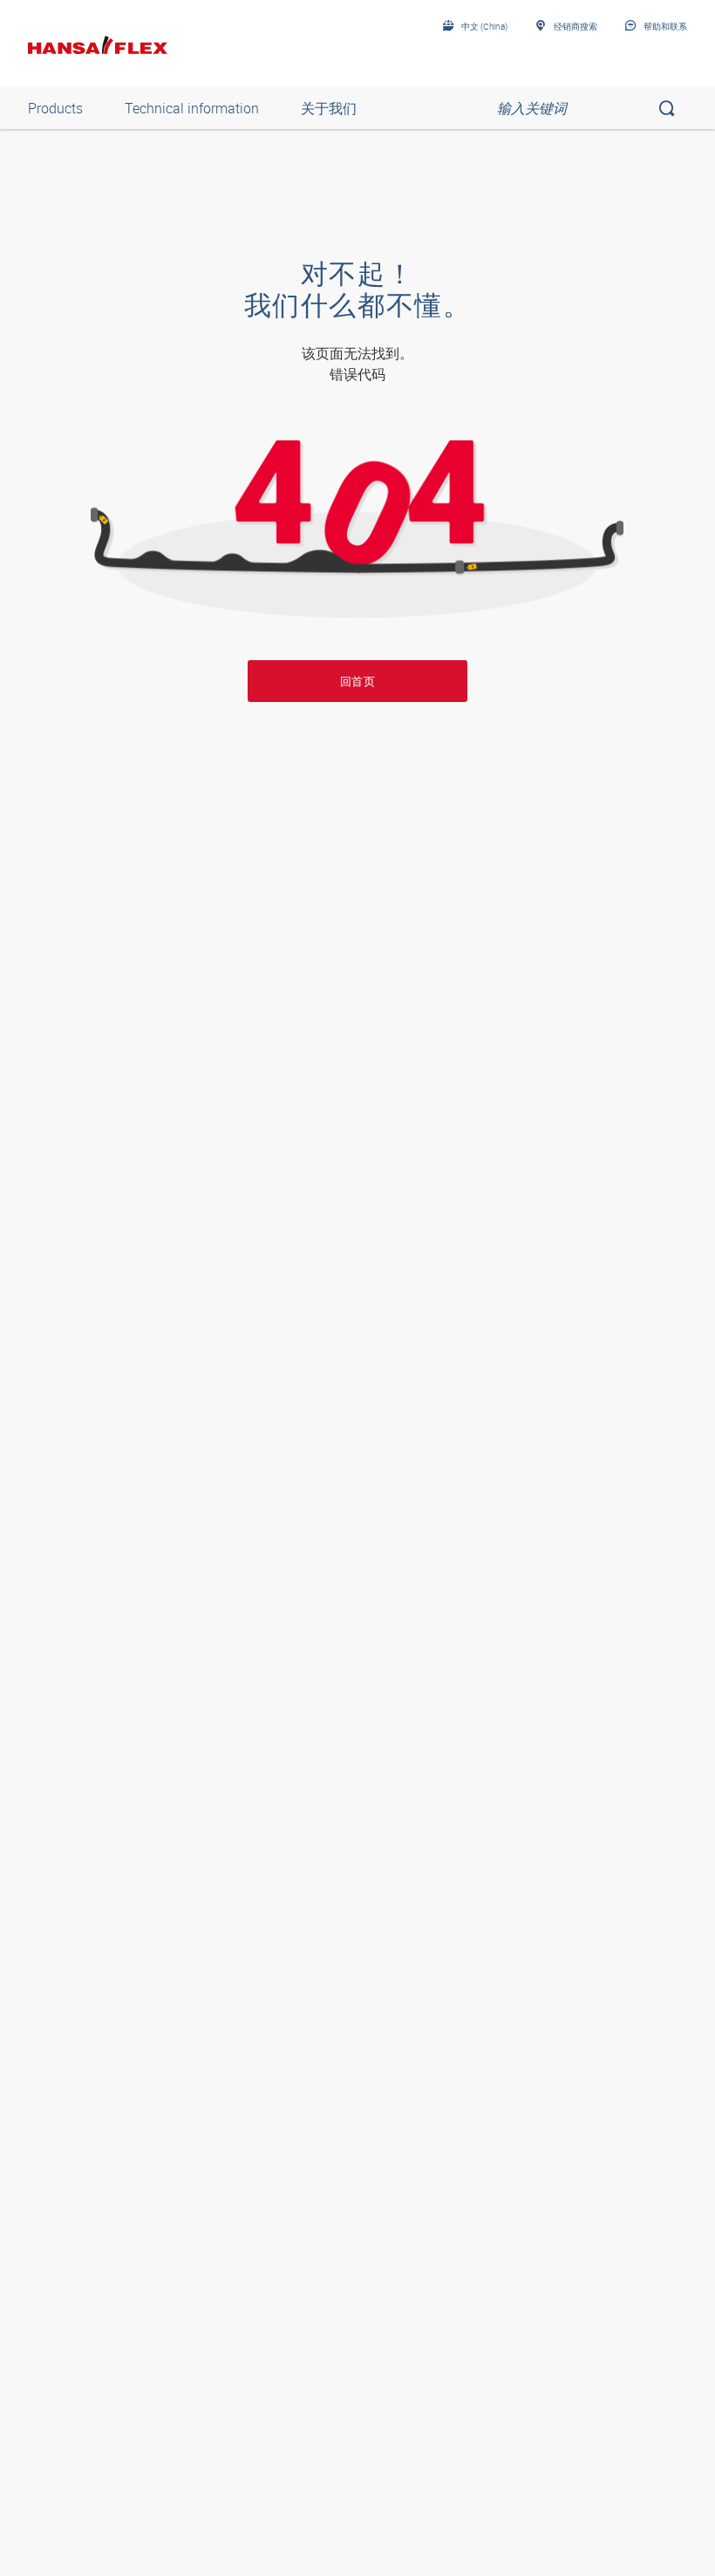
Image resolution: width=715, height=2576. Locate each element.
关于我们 (329, 108)
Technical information (192, 108)
